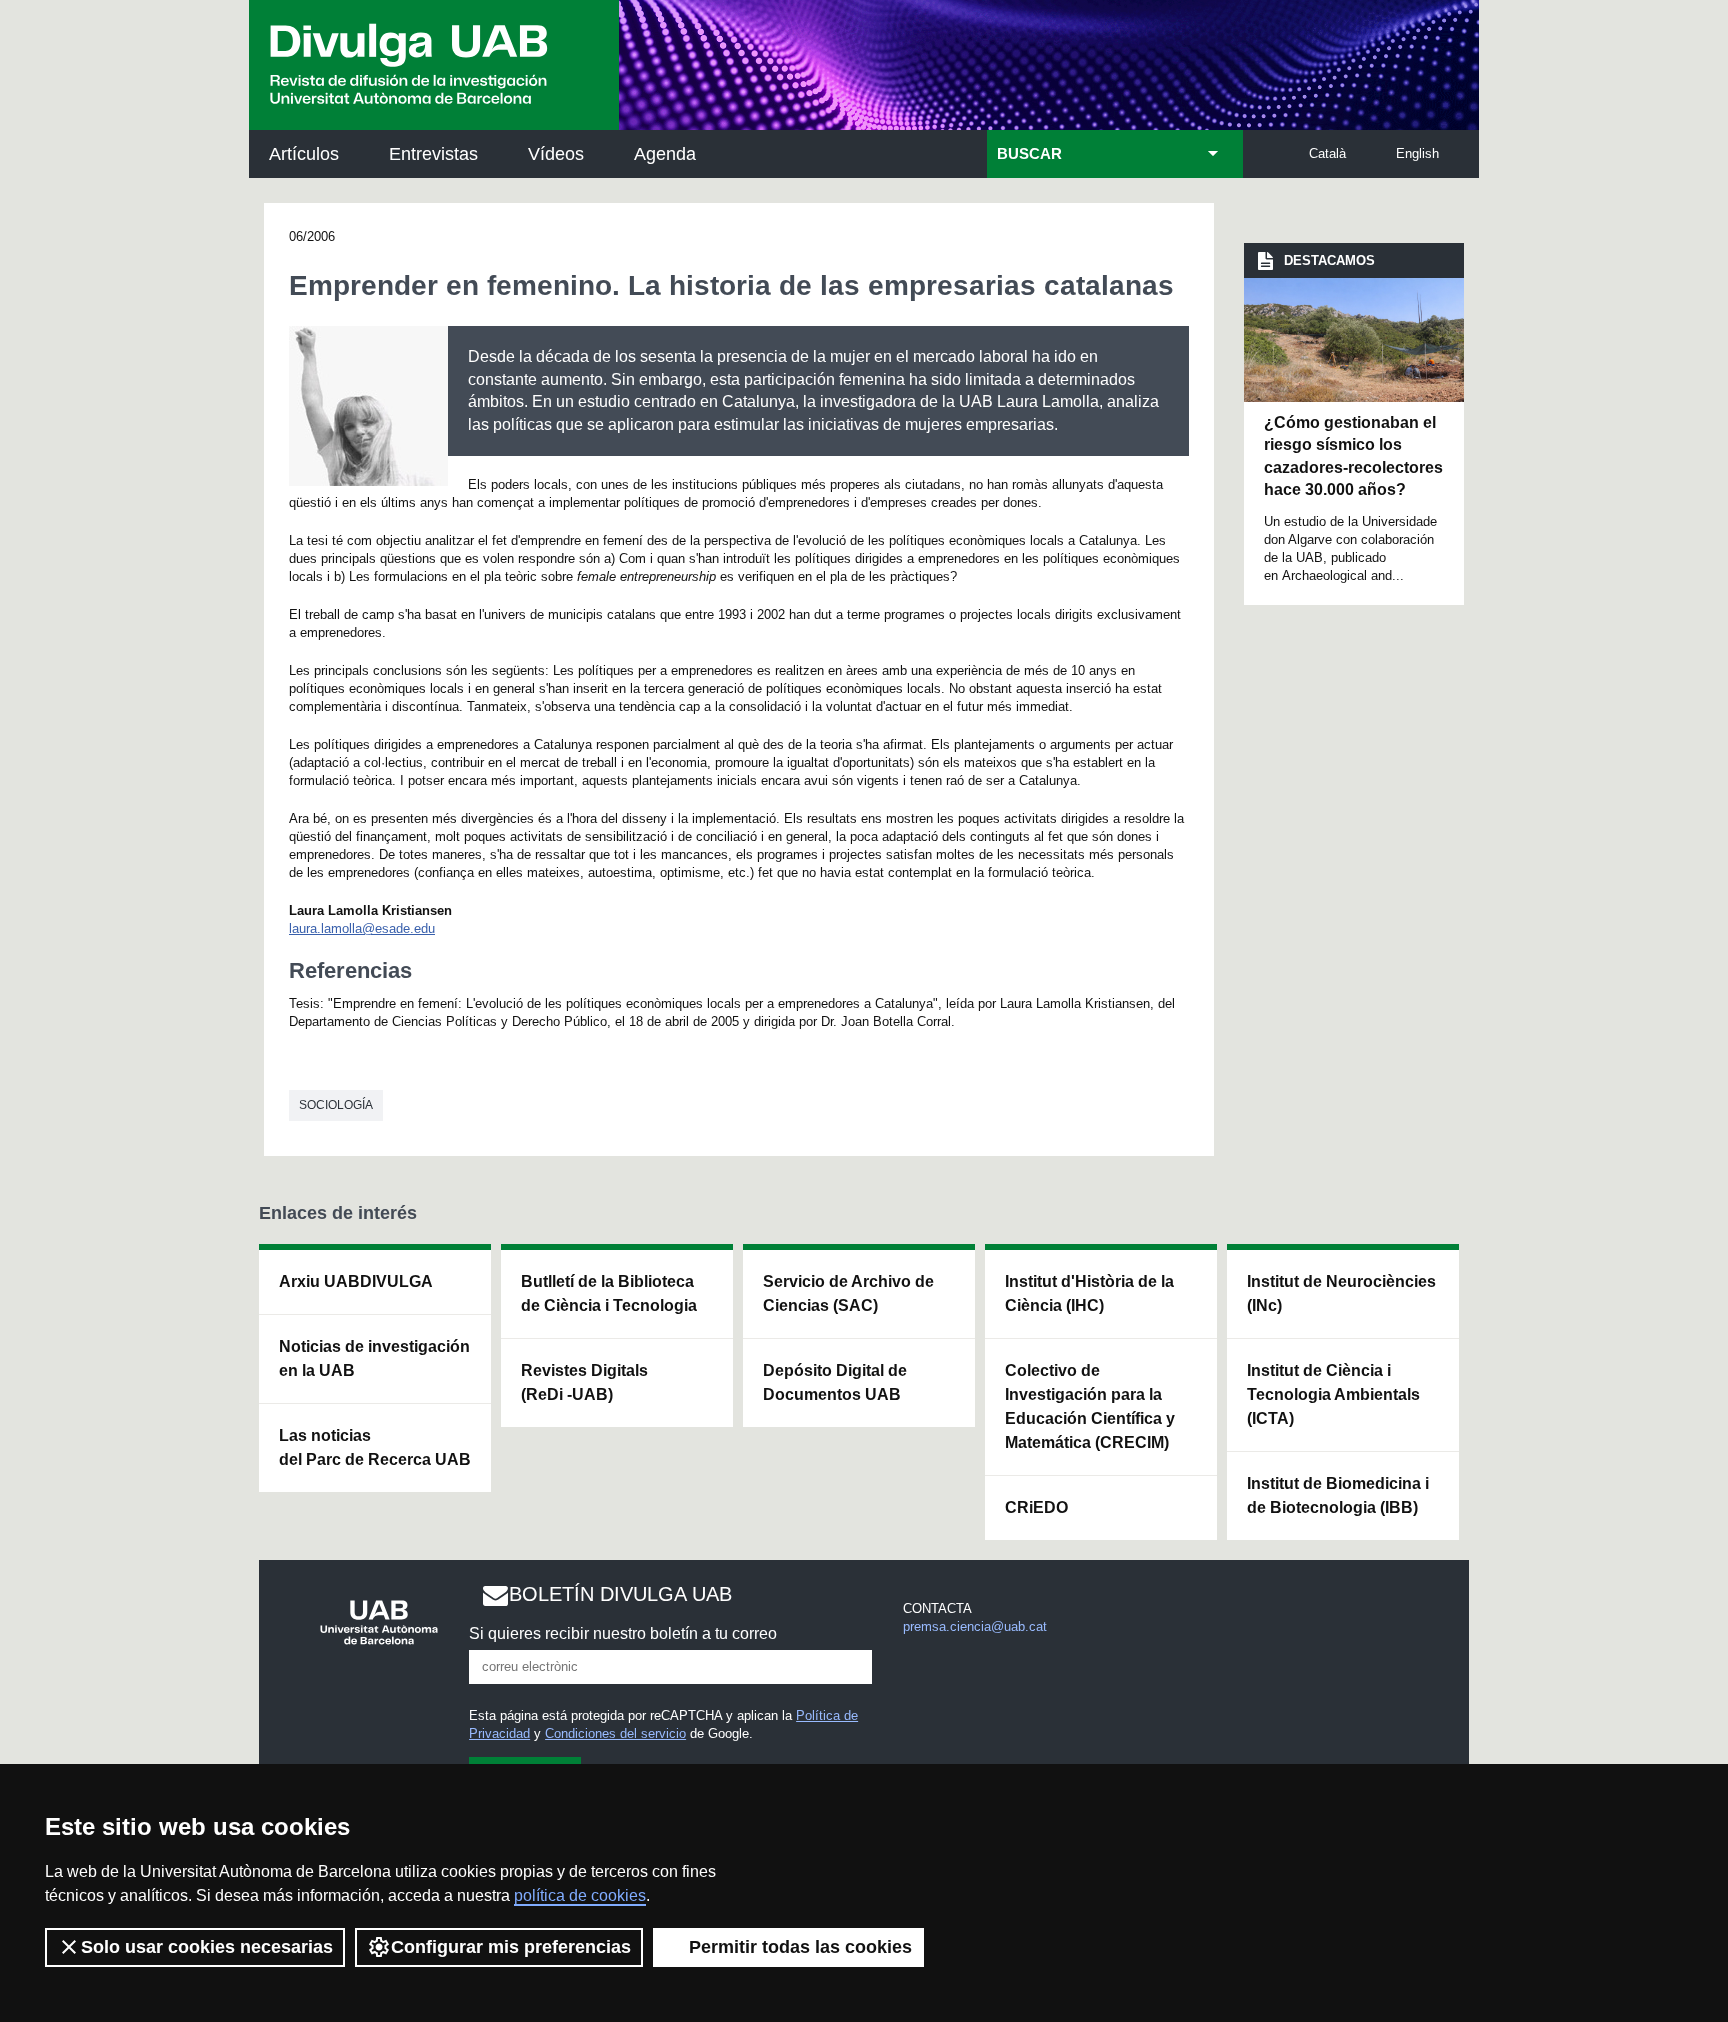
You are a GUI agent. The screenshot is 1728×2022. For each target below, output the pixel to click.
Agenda (665, 154)
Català (1327, 153)
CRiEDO (1036, 1507)
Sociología (336, 1105)
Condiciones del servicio (615, 1733)
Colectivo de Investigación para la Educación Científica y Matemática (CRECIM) (1090, 1406)
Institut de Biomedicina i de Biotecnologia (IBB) (1338, 1495)
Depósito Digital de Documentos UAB (835, 1382)
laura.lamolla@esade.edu (362, 928)
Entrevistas (433, 154)
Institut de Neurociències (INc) (1341, 1293)
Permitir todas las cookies (800, 1947)
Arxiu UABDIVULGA (356, 1281)
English (1417, 153)
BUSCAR (1029, 154)
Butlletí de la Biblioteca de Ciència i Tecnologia (609, 1293)
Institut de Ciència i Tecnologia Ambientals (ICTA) (1333, 1394)
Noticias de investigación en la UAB (374, 1358)
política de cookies (580, 1895)
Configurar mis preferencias (511, 1947)
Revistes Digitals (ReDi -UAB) (584, 1382)
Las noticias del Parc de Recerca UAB (375, 1447)
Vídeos (556, 154)
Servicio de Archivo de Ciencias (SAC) (848, 1293)
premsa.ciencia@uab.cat (975, 1626)
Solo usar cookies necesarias (207, 1947)
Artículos (304, 154)
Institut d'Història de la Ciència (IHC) (1089, 1293)
